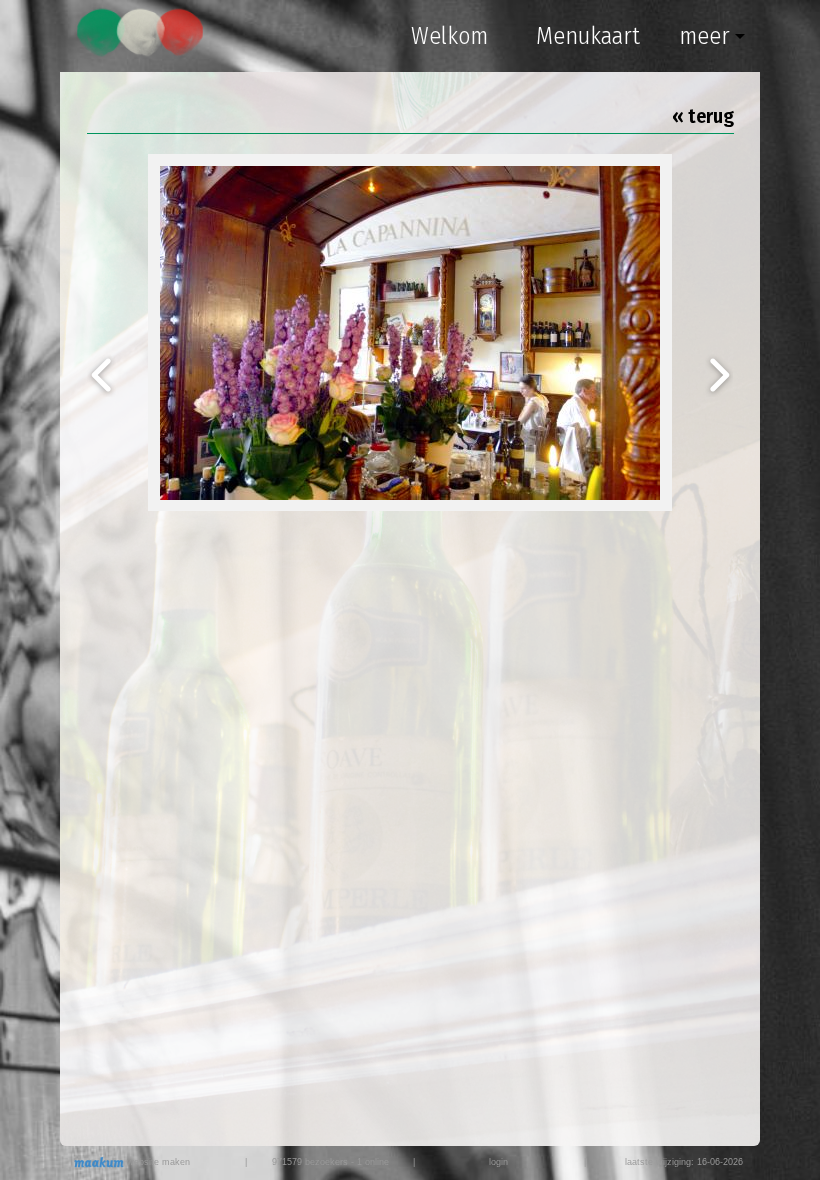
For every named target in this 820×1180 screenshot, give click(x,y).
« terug (703, 116)
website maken (157, 1162)
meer (704, 36)
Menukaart (588, 36)
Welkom (449, 36)
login (498, 1162)
